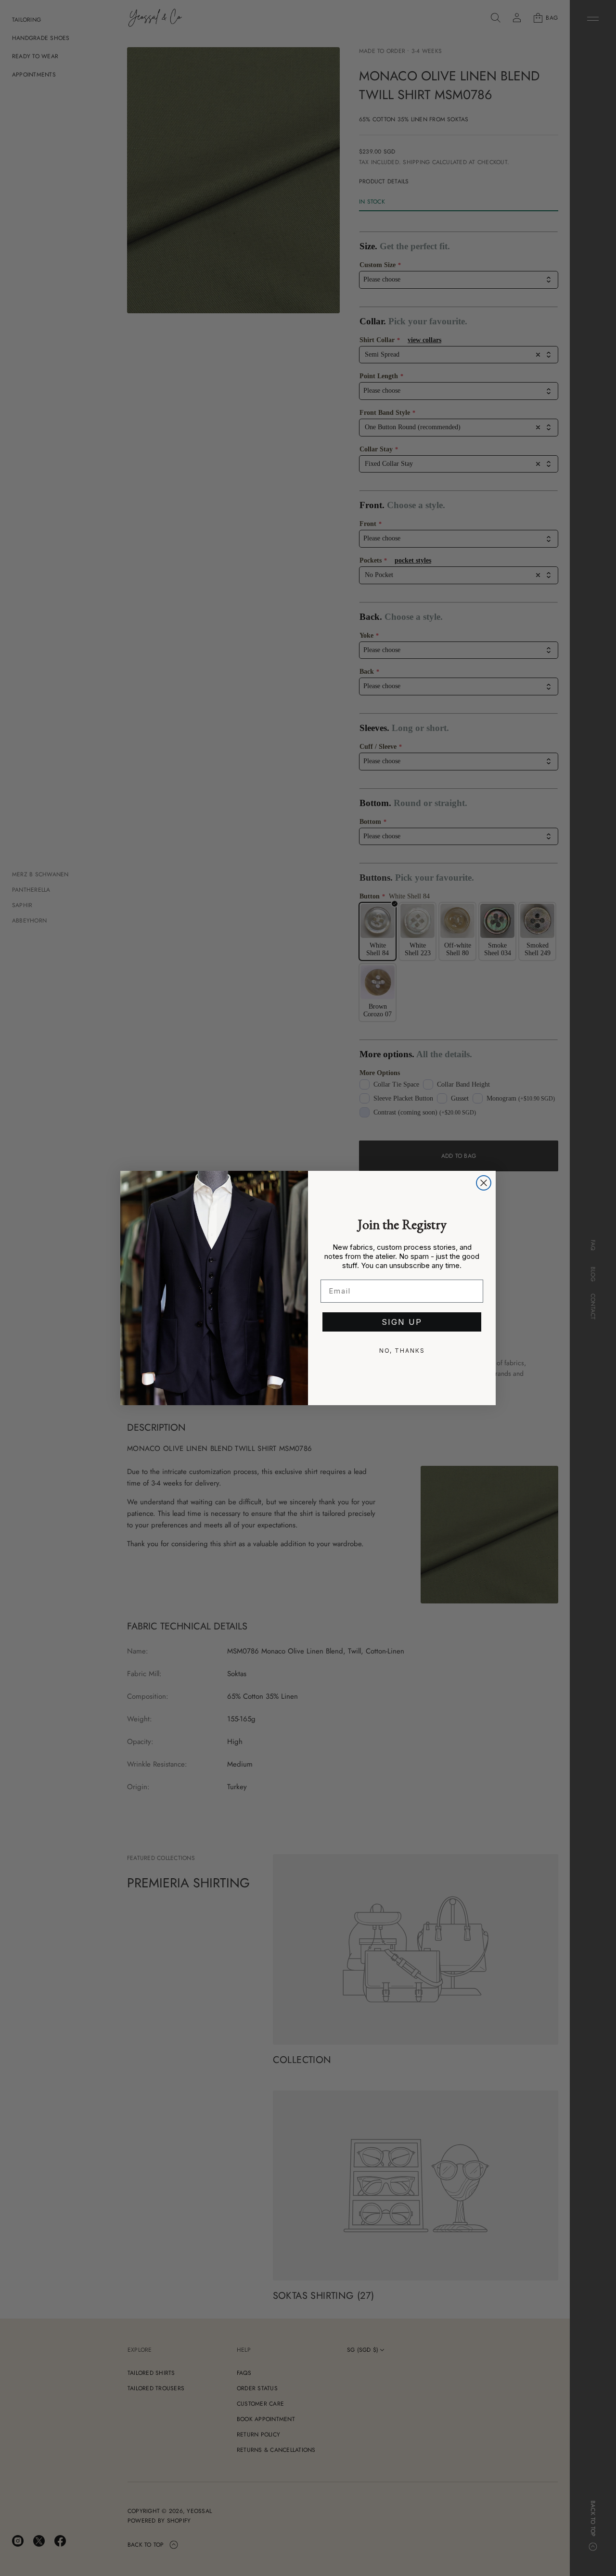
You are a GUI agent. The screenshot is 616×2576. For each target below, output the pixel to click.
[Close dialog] (484, 1183)
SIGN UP (402, 1322)
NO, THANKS (402, 1351)
